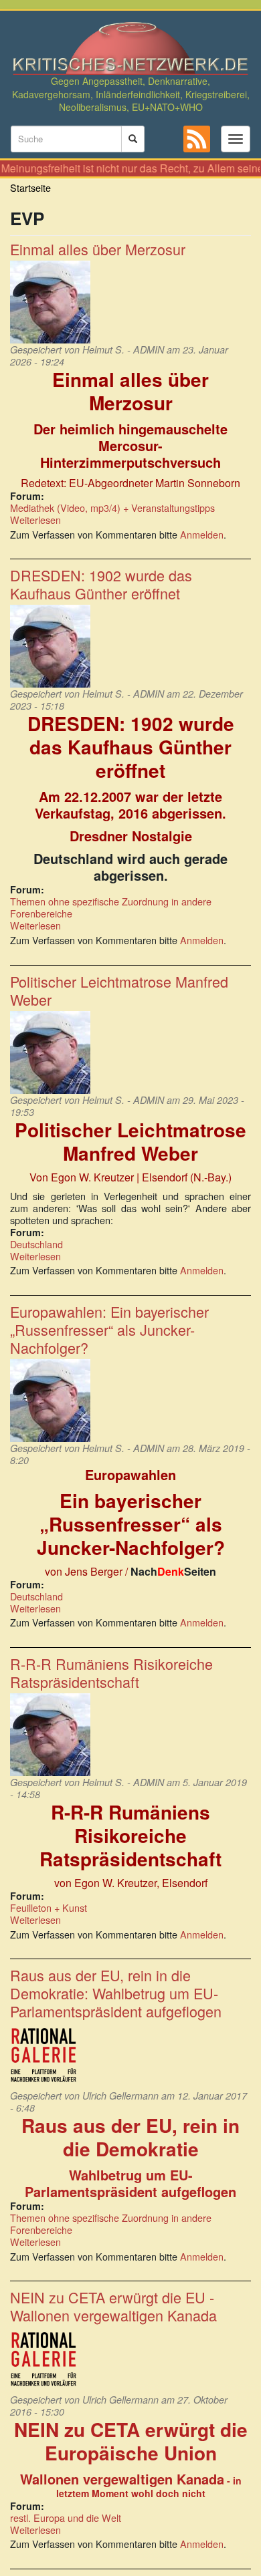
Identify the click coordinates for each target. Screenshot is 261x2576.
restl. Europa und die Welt (66, 2518)
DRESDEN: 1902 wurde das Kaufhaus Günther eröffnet (101, 584)
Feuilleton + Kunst (49, 1907)
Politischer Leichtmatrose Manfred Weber (119, 990)
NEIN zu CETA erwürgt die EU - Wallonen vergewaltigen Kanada (113, 2306)
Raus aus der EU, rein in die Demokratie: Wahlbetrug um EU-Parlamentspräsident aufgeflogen (116, 1993)
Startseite (30, 187)
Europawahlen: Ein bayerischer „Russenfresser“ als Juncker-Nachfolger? (109, 1329)
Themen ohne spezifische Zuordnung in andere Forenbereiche (111, 907)
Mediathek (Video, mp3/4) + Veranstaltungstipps (112, 508)
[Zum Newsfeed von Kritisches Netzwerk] (197, 139)
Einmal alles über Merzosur (98, 249)
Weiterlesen (35, 520)
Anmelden (202, 534)
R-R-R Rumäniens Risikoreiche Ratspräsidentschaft (111, 1673)
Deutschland (36, 1244)
